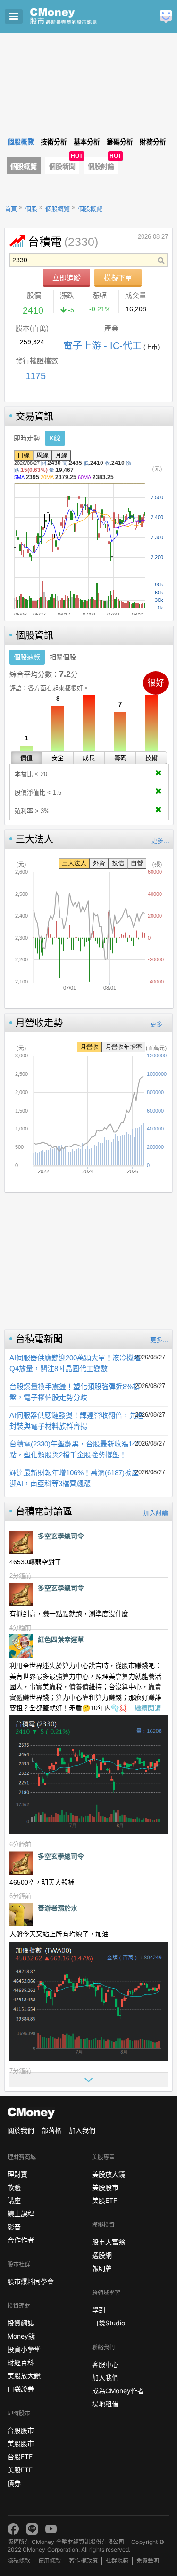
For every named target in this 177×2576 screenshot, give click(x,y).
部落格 (51, 2130)
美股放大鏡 (24, 2376)
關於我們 (21, 2130)
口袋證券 (21, 2389)
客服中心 (105, 2364)
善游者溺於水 (58, 1908)
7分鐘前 (20, 2071)
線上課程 (21, 2214)
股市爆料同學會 (31, 2281)
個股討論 (101, 166)
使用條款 (50, 2561)
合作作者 (21, 2240)
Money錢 (21, 2336)
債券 (14, 2483)
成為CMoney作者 (118, 2391)
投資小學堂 (24, 2349)
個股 (31, 209)
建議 (166, 17)
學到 (99, 2310)
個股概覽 (24, 166)
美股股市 (21, 2443)
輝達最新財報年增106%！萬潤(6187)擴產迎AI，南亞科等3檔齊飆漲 (74, 1478)
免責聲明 (148, 2561)
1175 (36, 376)
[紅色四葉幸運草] (21, 1646)
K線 (55, 438)
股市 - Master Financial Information (78, 16)
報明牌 (102, 2268)
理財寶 (17, 2174)
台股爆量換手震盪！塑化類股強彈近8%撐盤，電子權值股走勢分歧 (75, 1392)
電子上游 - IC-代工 (102, 346)
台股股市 (21, 2430)
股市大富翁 (109, 2242)
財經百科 (21, 2362)
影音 (14, 2227)
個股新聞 (62, 166)
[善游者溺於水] (21, 1915)
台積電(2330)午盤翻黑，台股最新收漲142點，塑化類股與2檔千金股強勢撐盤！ (75, 1449)
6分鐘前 (20, 1844)
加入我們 (82, 2130)
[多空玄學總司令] (21, 1543)
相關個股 (63, 657)
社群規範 (117, 2561)
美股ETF (20, 2470)
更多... (160, 841)
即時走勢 (27, 438)
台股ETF (20, 2457)
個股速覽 (27, 657)
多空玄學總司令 (61, 1536)
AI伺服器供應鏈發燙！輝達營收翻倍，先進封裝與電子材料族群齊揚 (76, 1421)
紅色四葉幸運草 (61, 1640)
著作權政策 (83, 2561)
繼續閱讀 (148, 1708)
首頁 (11, 209)
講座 (14, 2200)
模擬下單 (118, 278)
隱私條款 (19, 2561)
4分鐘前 (20, 1628)
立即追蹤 (67, 278)
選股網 (102, 2255)
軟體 (14, 2187)
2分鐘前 (20, 1576)
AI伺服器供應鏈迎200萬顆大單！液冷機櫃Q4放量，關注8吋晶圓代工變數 (75, 1363)
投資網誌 (21, 2323)
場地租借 (105, 2404)
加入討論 (156, 1513)
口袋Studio (109, 2323)
